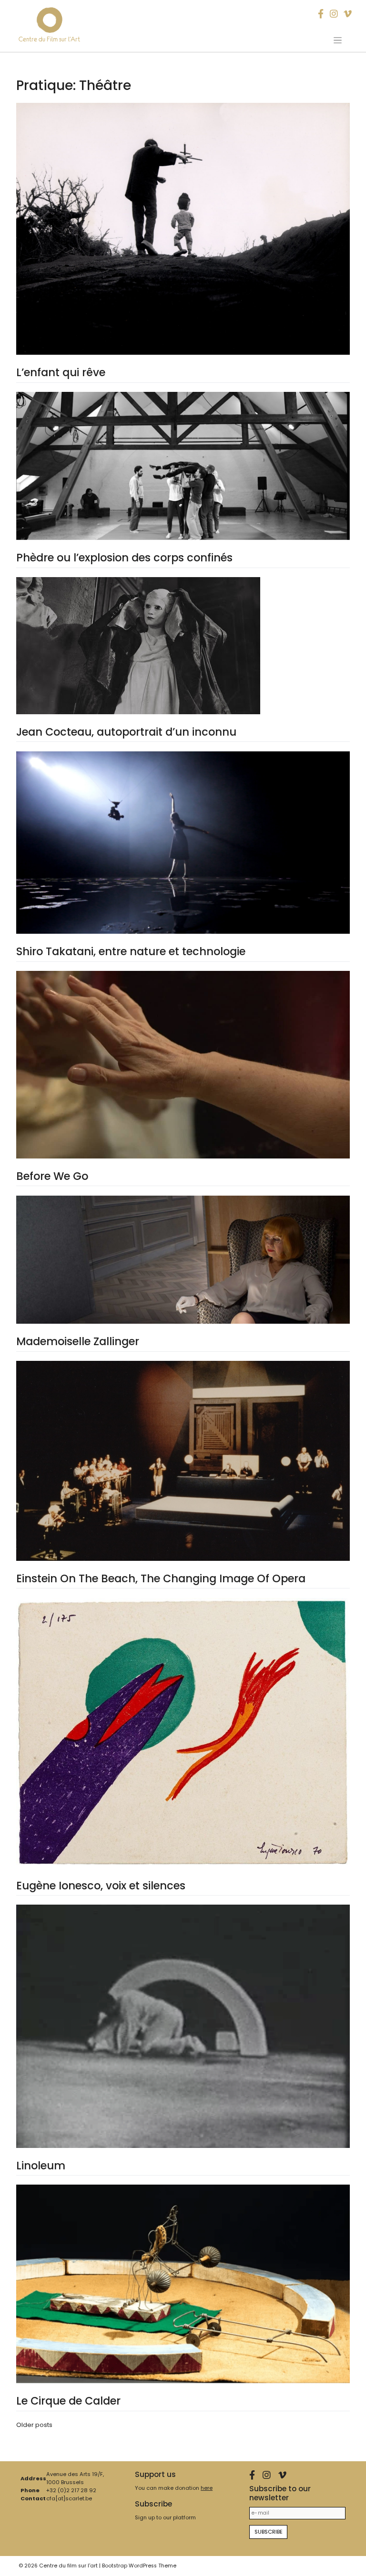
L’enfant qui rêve (61, 372)
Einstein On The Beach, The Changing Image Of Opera (161, 1578)
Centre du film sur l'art (68, 2566)
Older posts (34, 2425)
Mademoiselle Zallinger (78, 1341)
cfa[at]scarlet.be (69, 2498)
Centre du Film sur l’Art (49, 39)
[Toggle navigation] (338, 40)
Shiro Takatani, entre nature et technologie (131, 951)
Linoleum (41, 2166)
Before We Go (52, 1176)
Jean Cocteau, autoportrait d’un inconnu (126, 732)
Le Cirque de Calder (68, 2401)
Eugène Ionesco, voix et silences (101, 1886)
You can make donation (174, 2488)
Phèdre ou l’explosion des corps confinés (124, 558)
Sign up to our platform (165, 2517)
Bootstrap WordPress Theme (139, 2566)
